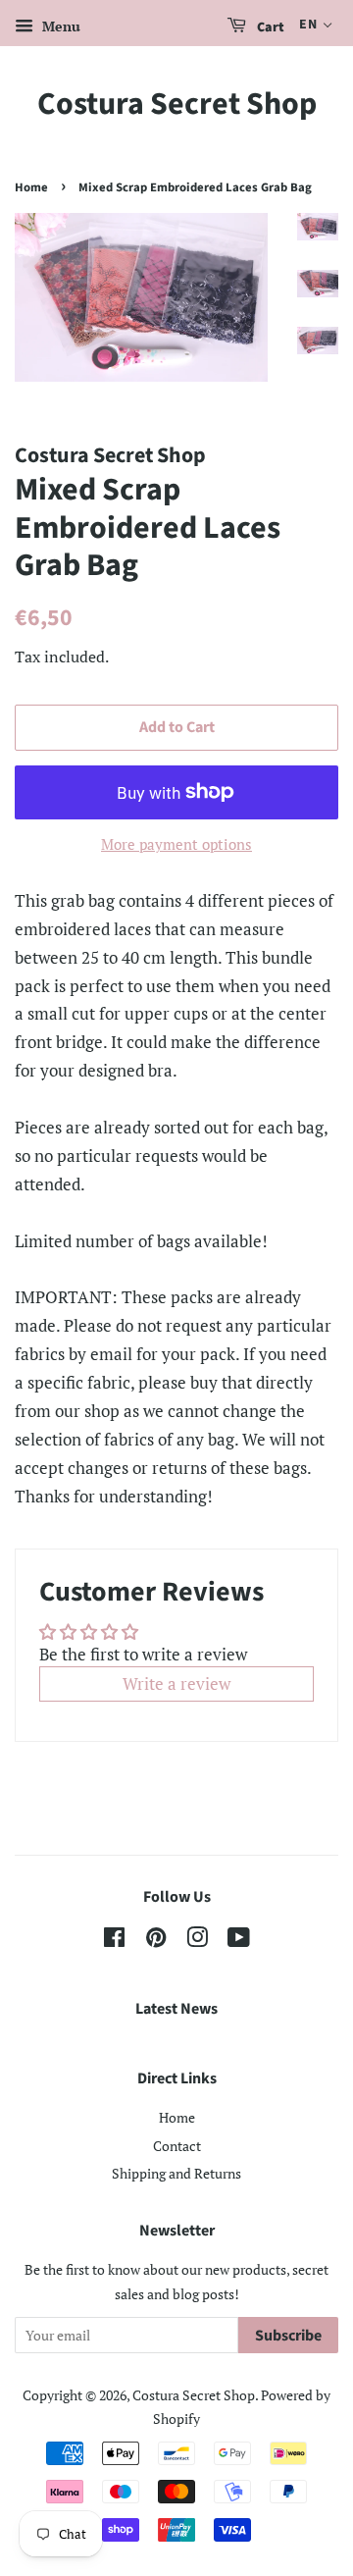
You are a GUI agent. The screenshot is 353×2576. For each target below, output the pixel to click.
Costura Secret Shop (177, 104)
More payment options (176, 844)
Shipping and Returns (176, 2173)
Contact (177, 2146)
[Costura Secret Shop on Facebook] (114, 1941)
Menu (59, 26)
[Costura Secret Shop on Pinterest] (156, 1941)
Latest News (176, 2009)
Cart (269, 27)
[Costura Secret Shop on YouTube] (239, 1941)
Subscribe (288, 2336)
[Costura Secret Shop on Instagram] (197, 1941)
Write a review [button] (176, 1683)
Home (31, 187)
